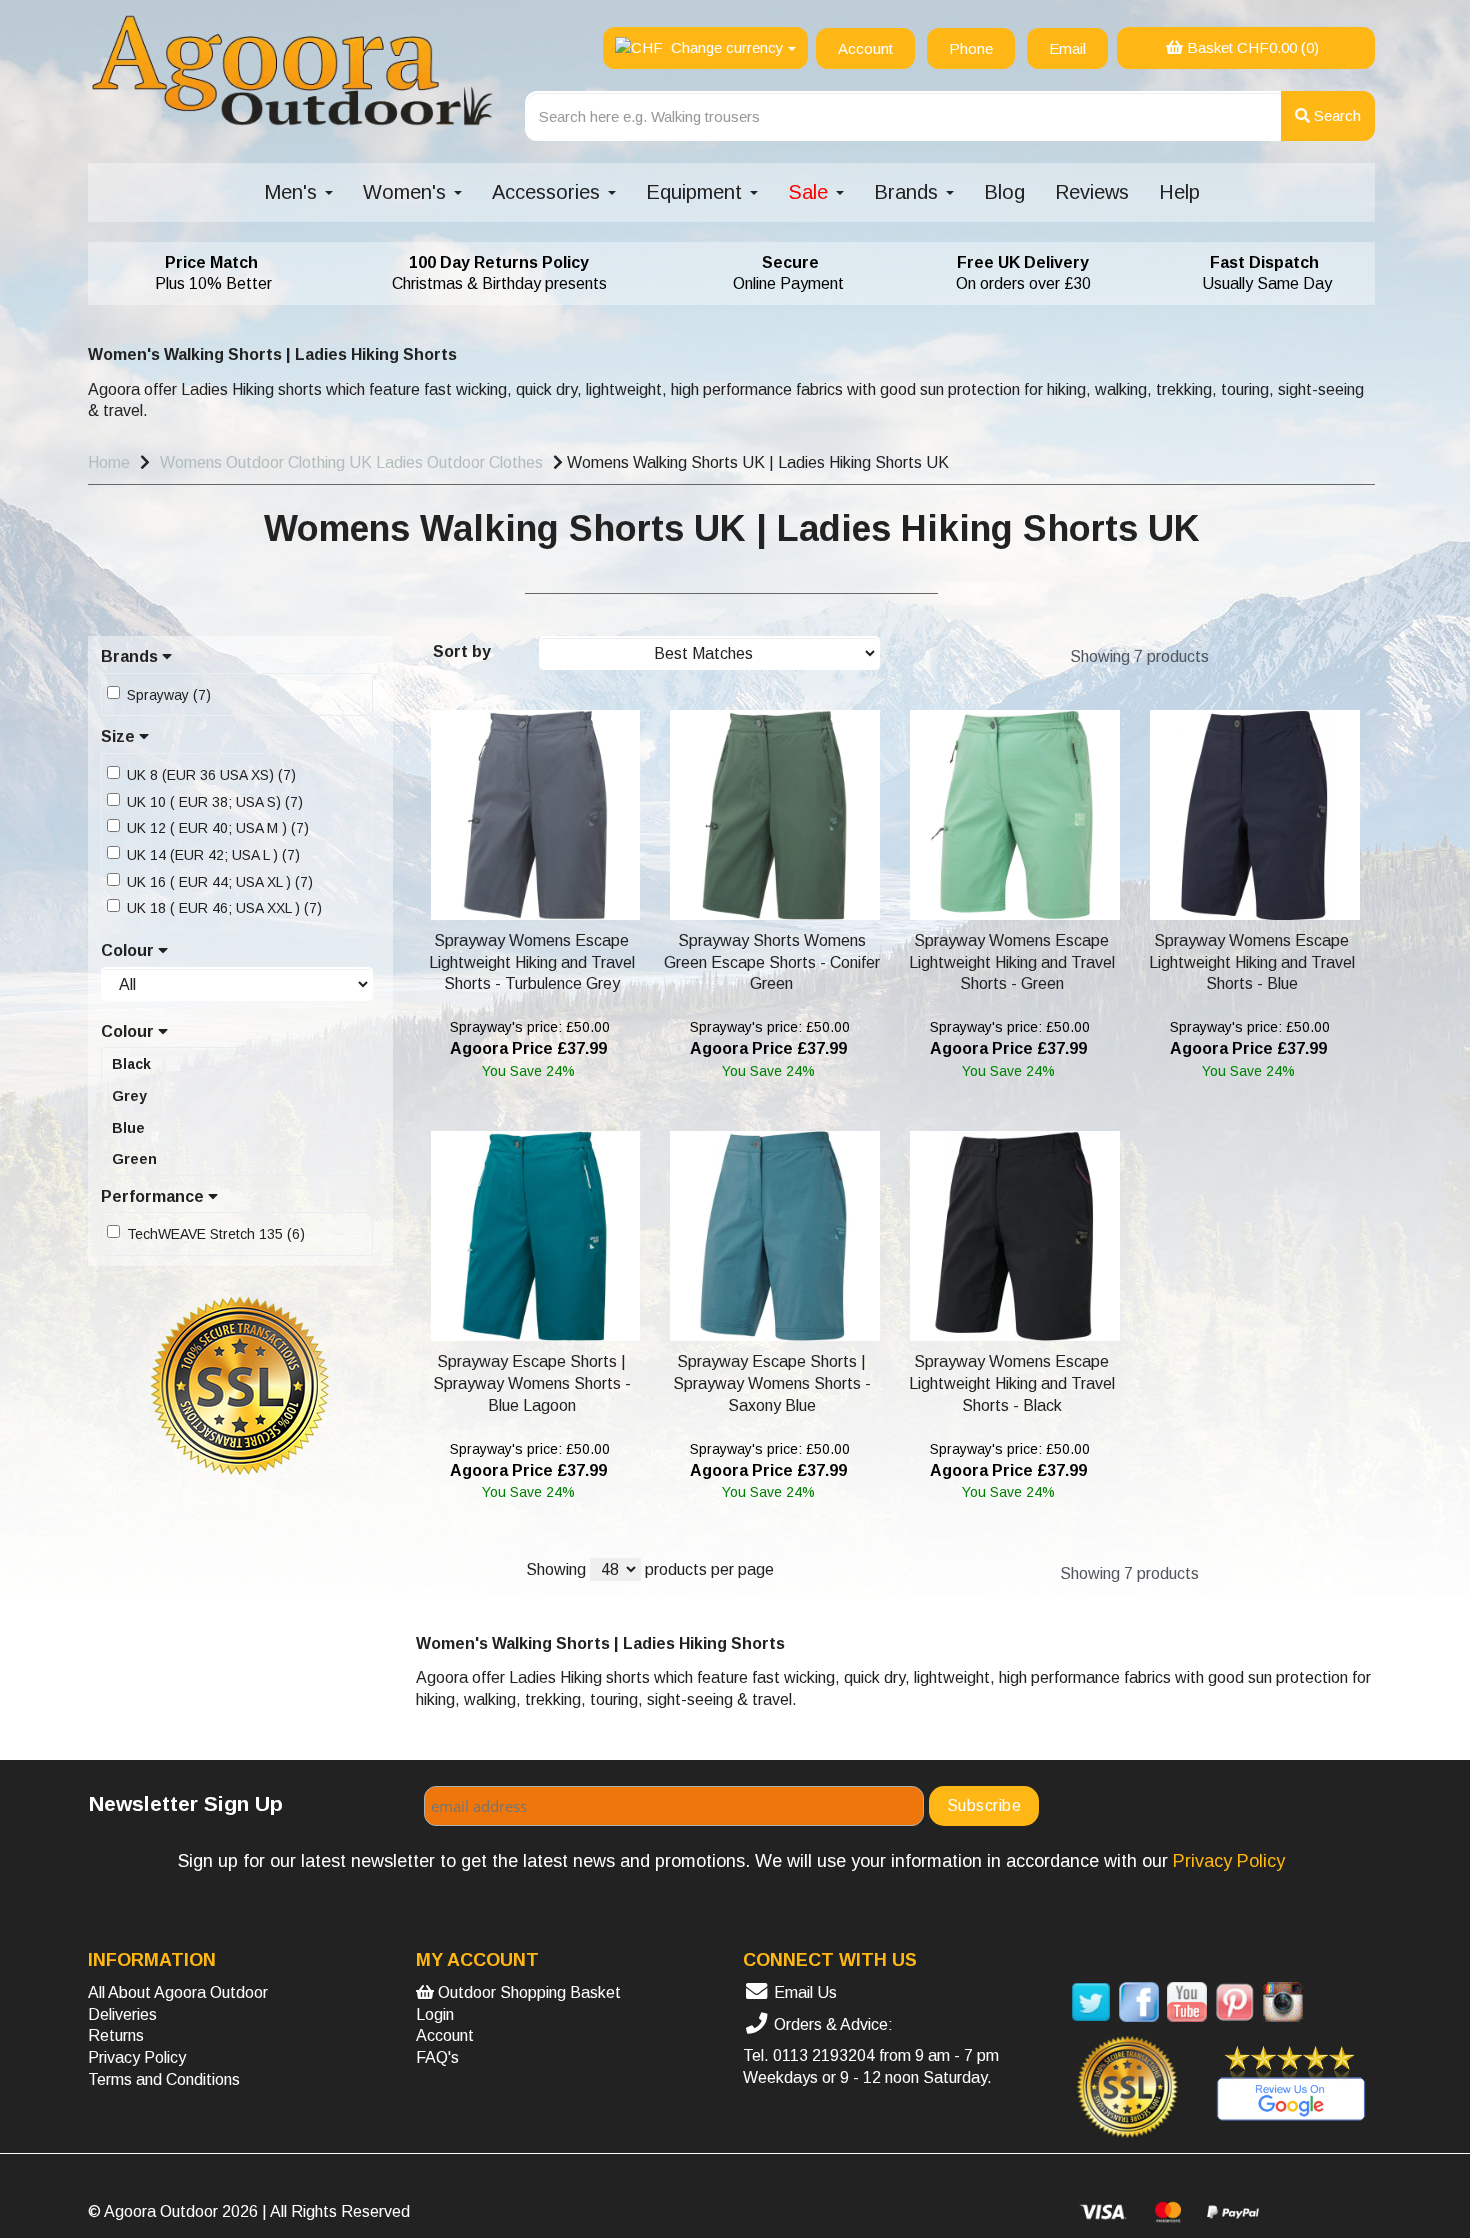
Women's (407, 192)
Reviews (1092, 192)
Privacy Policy (137, 2057)
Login (435, 2014)
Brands (909, 192)
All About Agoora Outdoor (178, 1992)
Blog (1004, 192)
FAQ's (437, 2057)
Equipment (697, 192)
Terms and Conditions (164, 2079)
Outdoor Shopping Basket (527, 1992)
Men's (293, 192)
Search (1335, 115)
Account (445, 2035)
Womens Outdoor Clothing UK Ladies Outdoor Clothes (351, 462)
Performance (154, 1196)
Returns (116, 2035)
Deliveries (122, 2014)
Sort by (462, 651)
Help (1179, 192)
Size (120, 736)
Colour (129, 950)
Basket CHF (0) (1251, 47)
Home (109, 462)
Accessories (549, 192)
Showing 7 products (1139, 656)
